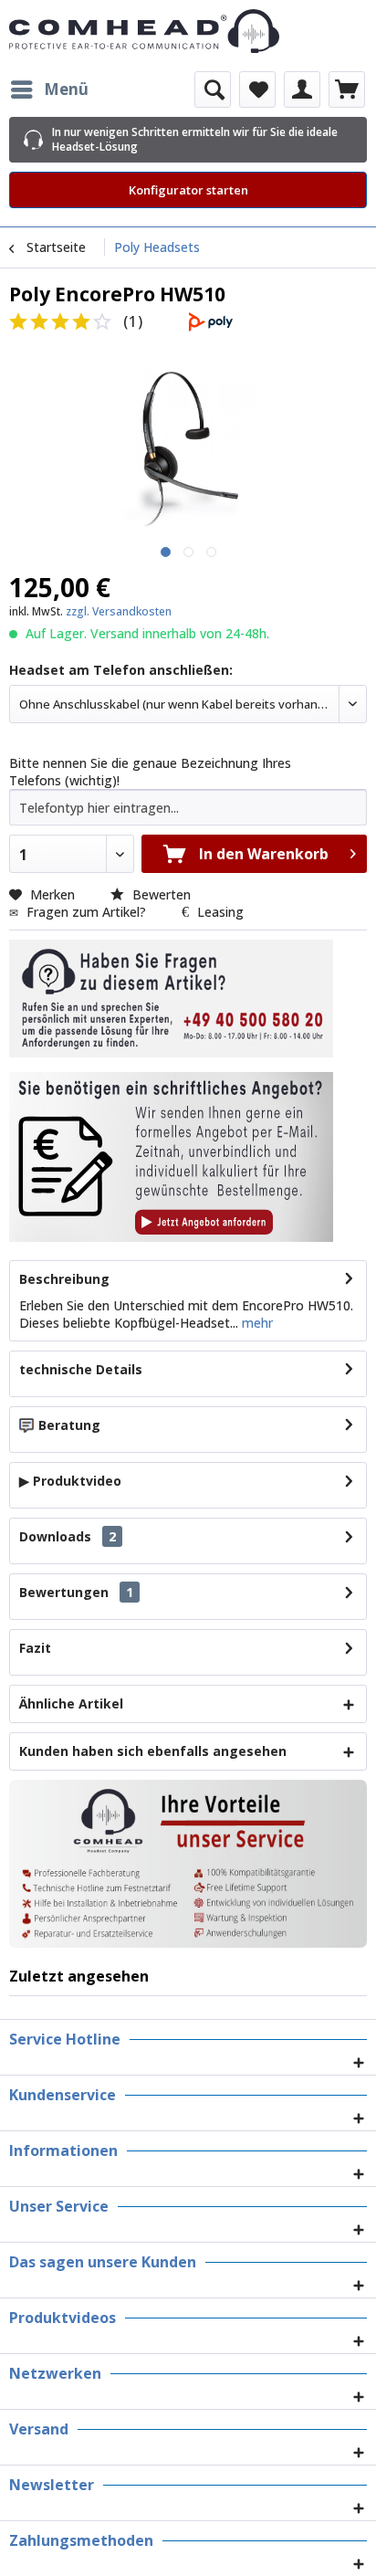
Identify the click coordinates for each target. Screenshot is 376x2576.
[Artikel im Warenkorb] (347, 89)
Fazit (35, 1648)
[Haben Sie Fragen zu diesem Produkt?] (171, 999)
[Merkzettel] (257, 89)
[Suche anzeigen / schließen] (213, 89)
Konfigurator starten (188, 190)
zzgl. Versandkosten (119, 611)
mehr (256, 1323)
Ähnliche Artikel (71, 1703)
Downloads (55, 1536)
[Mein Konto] (302, 89)
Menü (66, 89)
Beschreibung (64, 1279)
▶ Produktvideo (70, 1481)
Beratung (69, 1425)
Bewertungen (64, 1592)
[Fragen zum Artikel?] (171, 1157)
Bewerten (160, 894)
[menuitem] (49, 89)
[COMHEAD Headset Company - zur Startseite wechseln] (188, 31)
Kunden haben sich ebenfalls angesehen (153, 1751)
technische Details (81, 1369)
